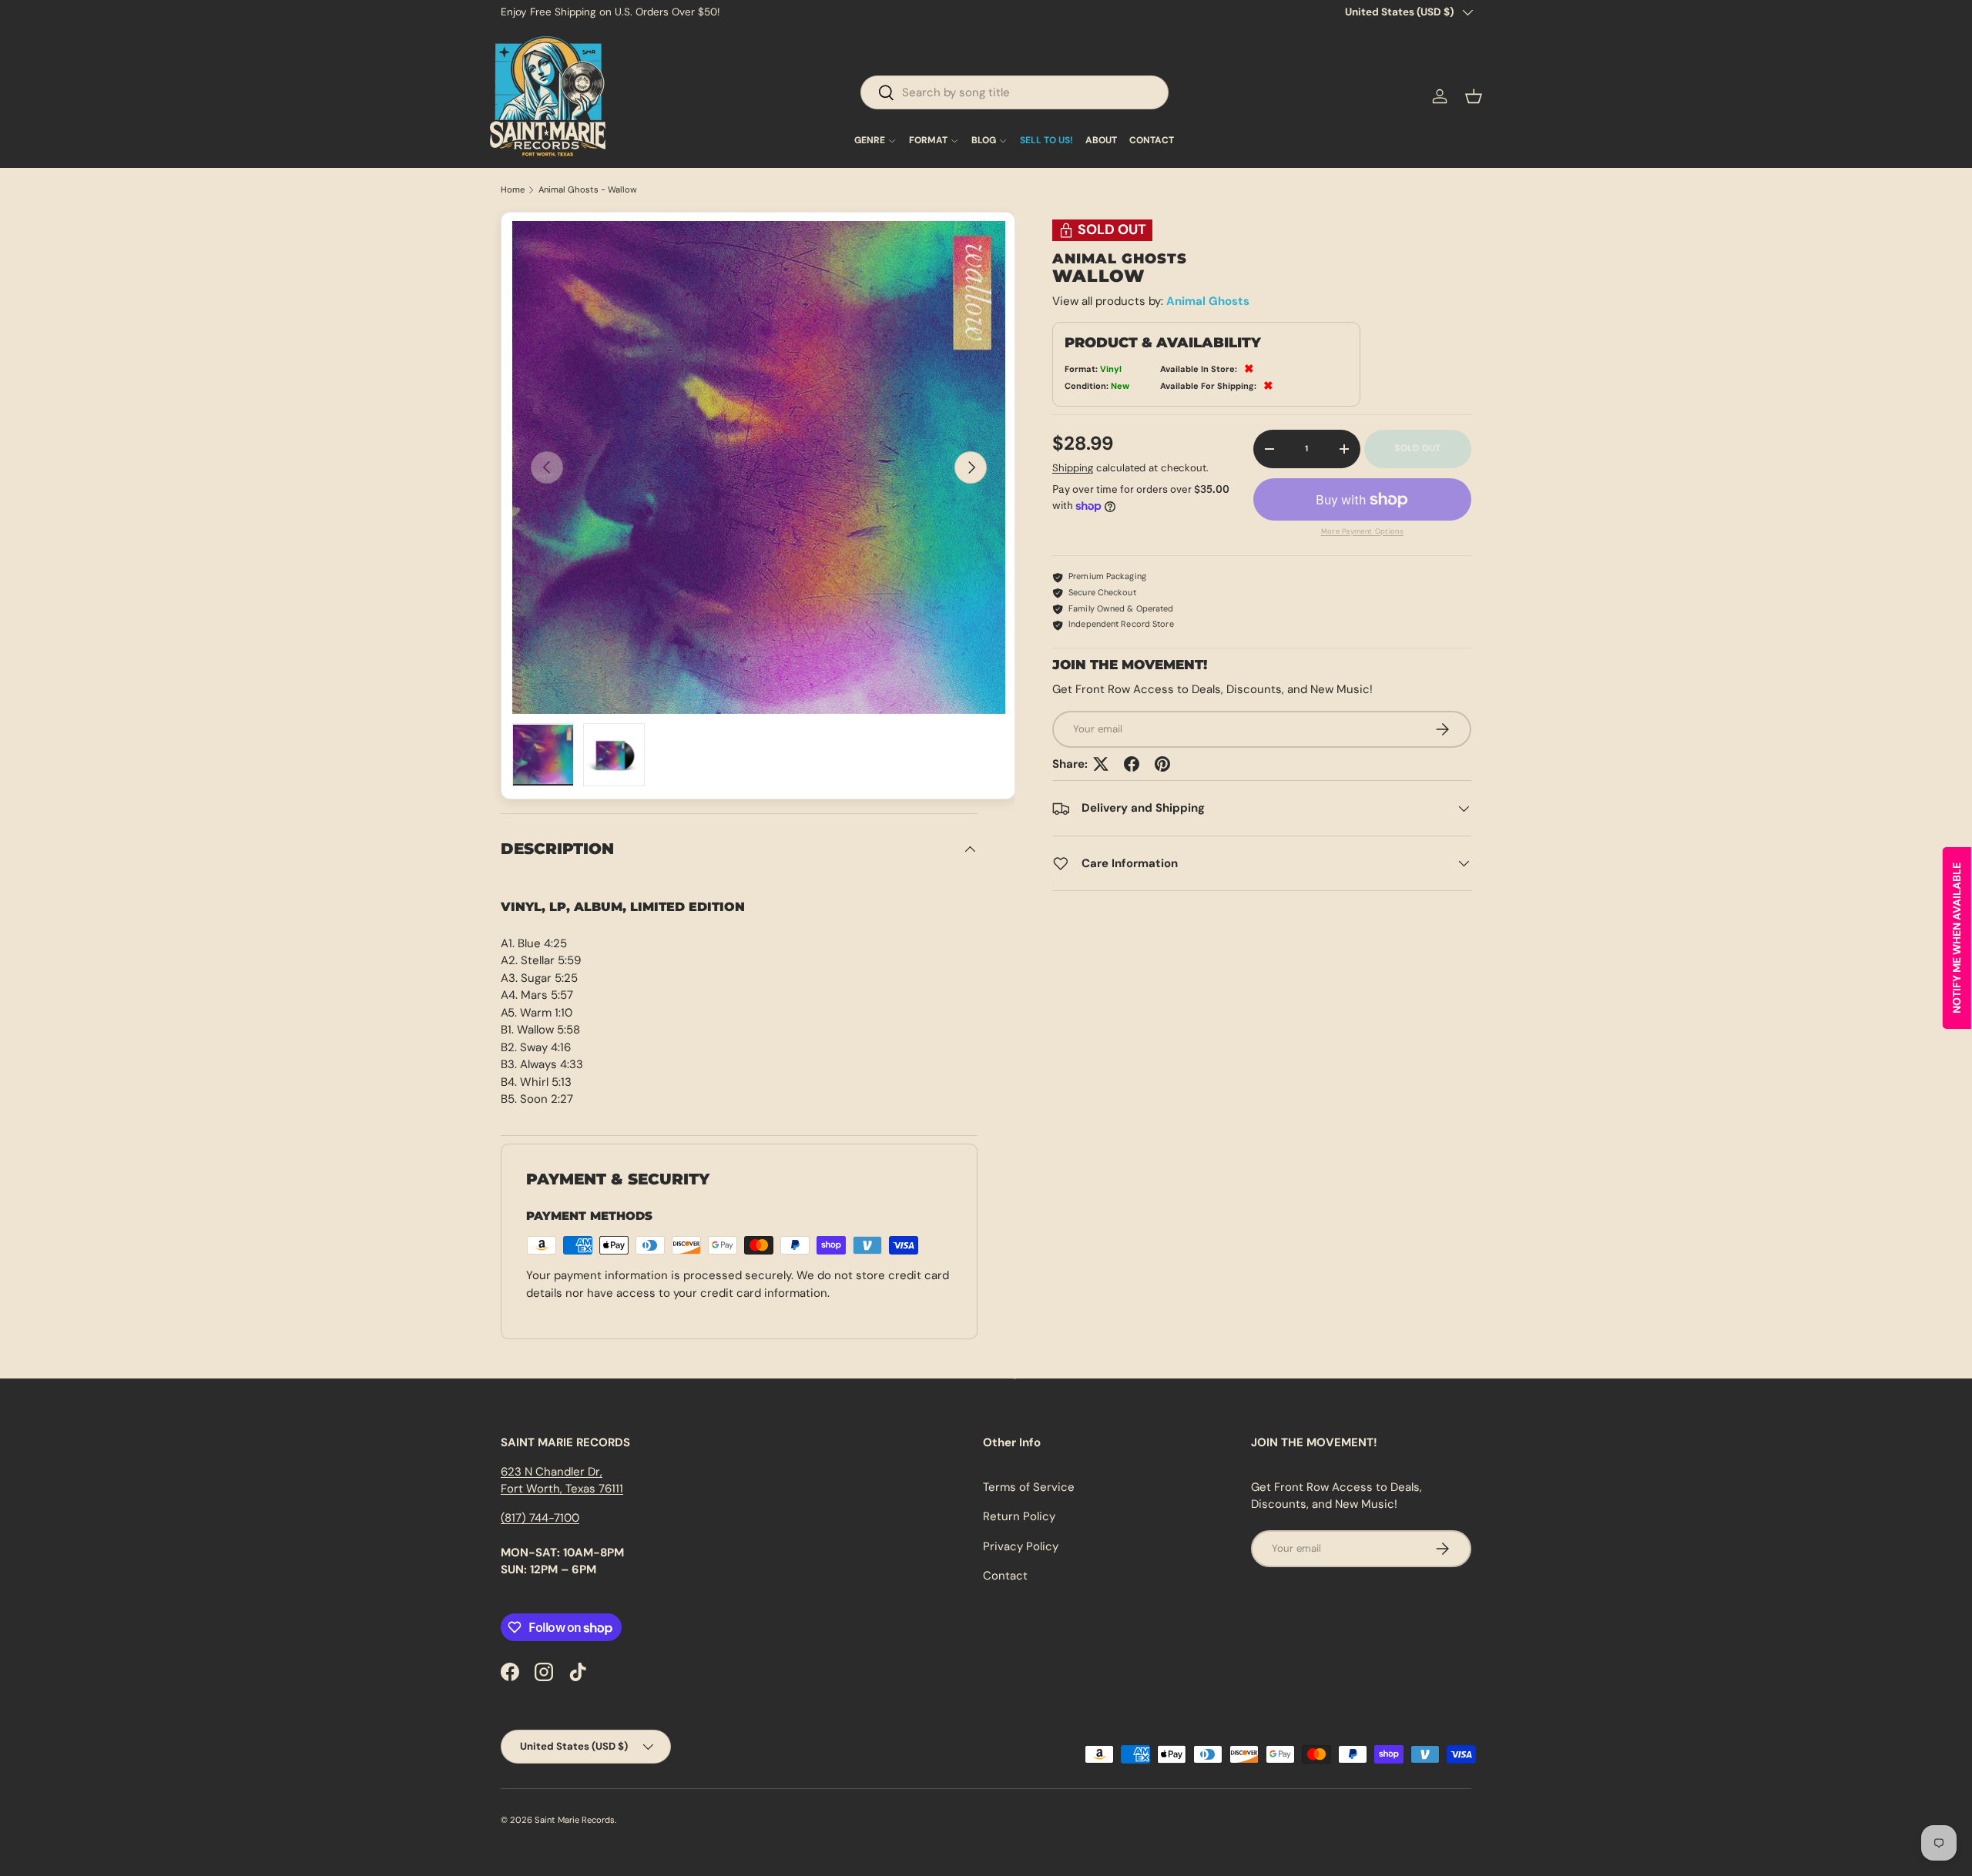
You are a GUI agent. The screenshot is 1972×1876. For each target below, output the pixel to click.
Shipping (1073, 469)
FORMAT (928, 141)
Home (513, 190)
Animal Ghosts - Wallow (588, 190)
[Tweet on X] (1101, 764)
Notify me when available (1957, 938)
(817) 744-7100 (540, 1518)
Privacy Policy (1021, 1546)
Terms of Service (1029, 1487)
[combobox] (1015, 92)
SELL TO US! (1046, 141)
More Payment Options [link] (1363, 531)
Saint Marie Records (575, 1820)
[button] (1474, 96)
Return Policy (1019, 1516)
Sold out (1417, 449)
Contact (1005, 1576)
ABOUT (1101, 141)
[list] (759, 467)
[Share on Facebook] (1132, 764)
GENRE (870, 141)
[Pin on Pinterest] (1162, 764)
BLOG (984, 141)
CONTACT (1152, 141)
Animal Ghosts (1208, 302)
